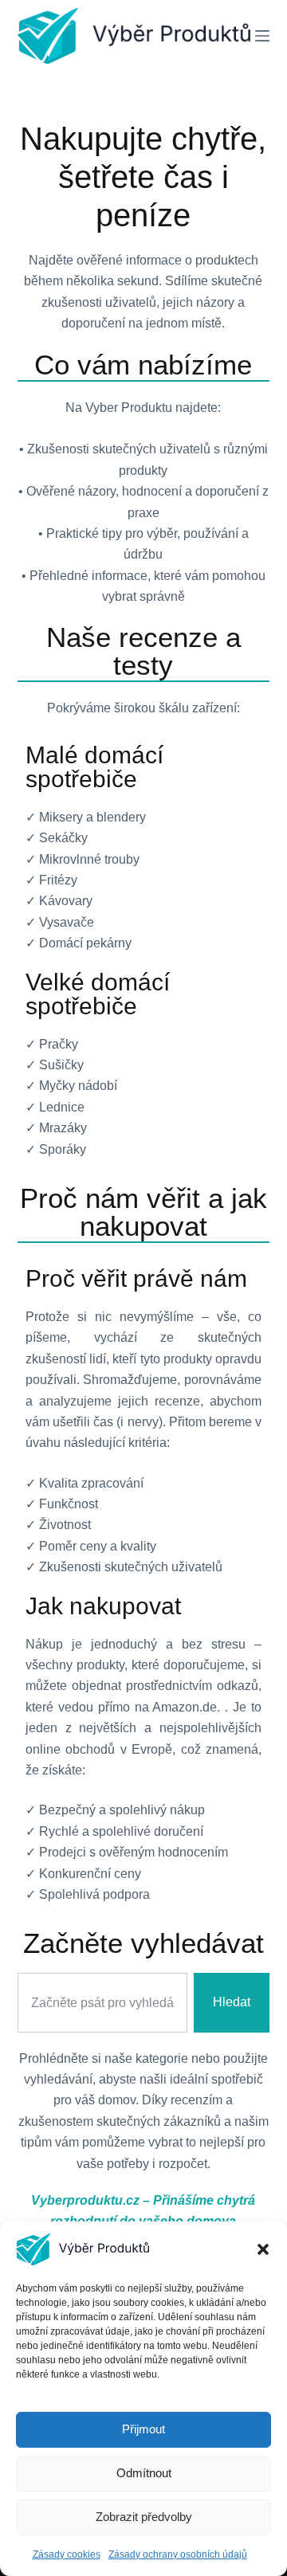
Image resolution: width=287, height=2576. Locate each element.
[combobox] (103, 2002)
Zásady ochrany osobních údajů (178, 2554)
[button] (263, 2249)
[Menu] (262, 36)
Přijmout (143, 2429)
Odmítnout (144, 2473)
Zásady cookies (67, 2554)
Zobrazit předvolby (144, 2517)
